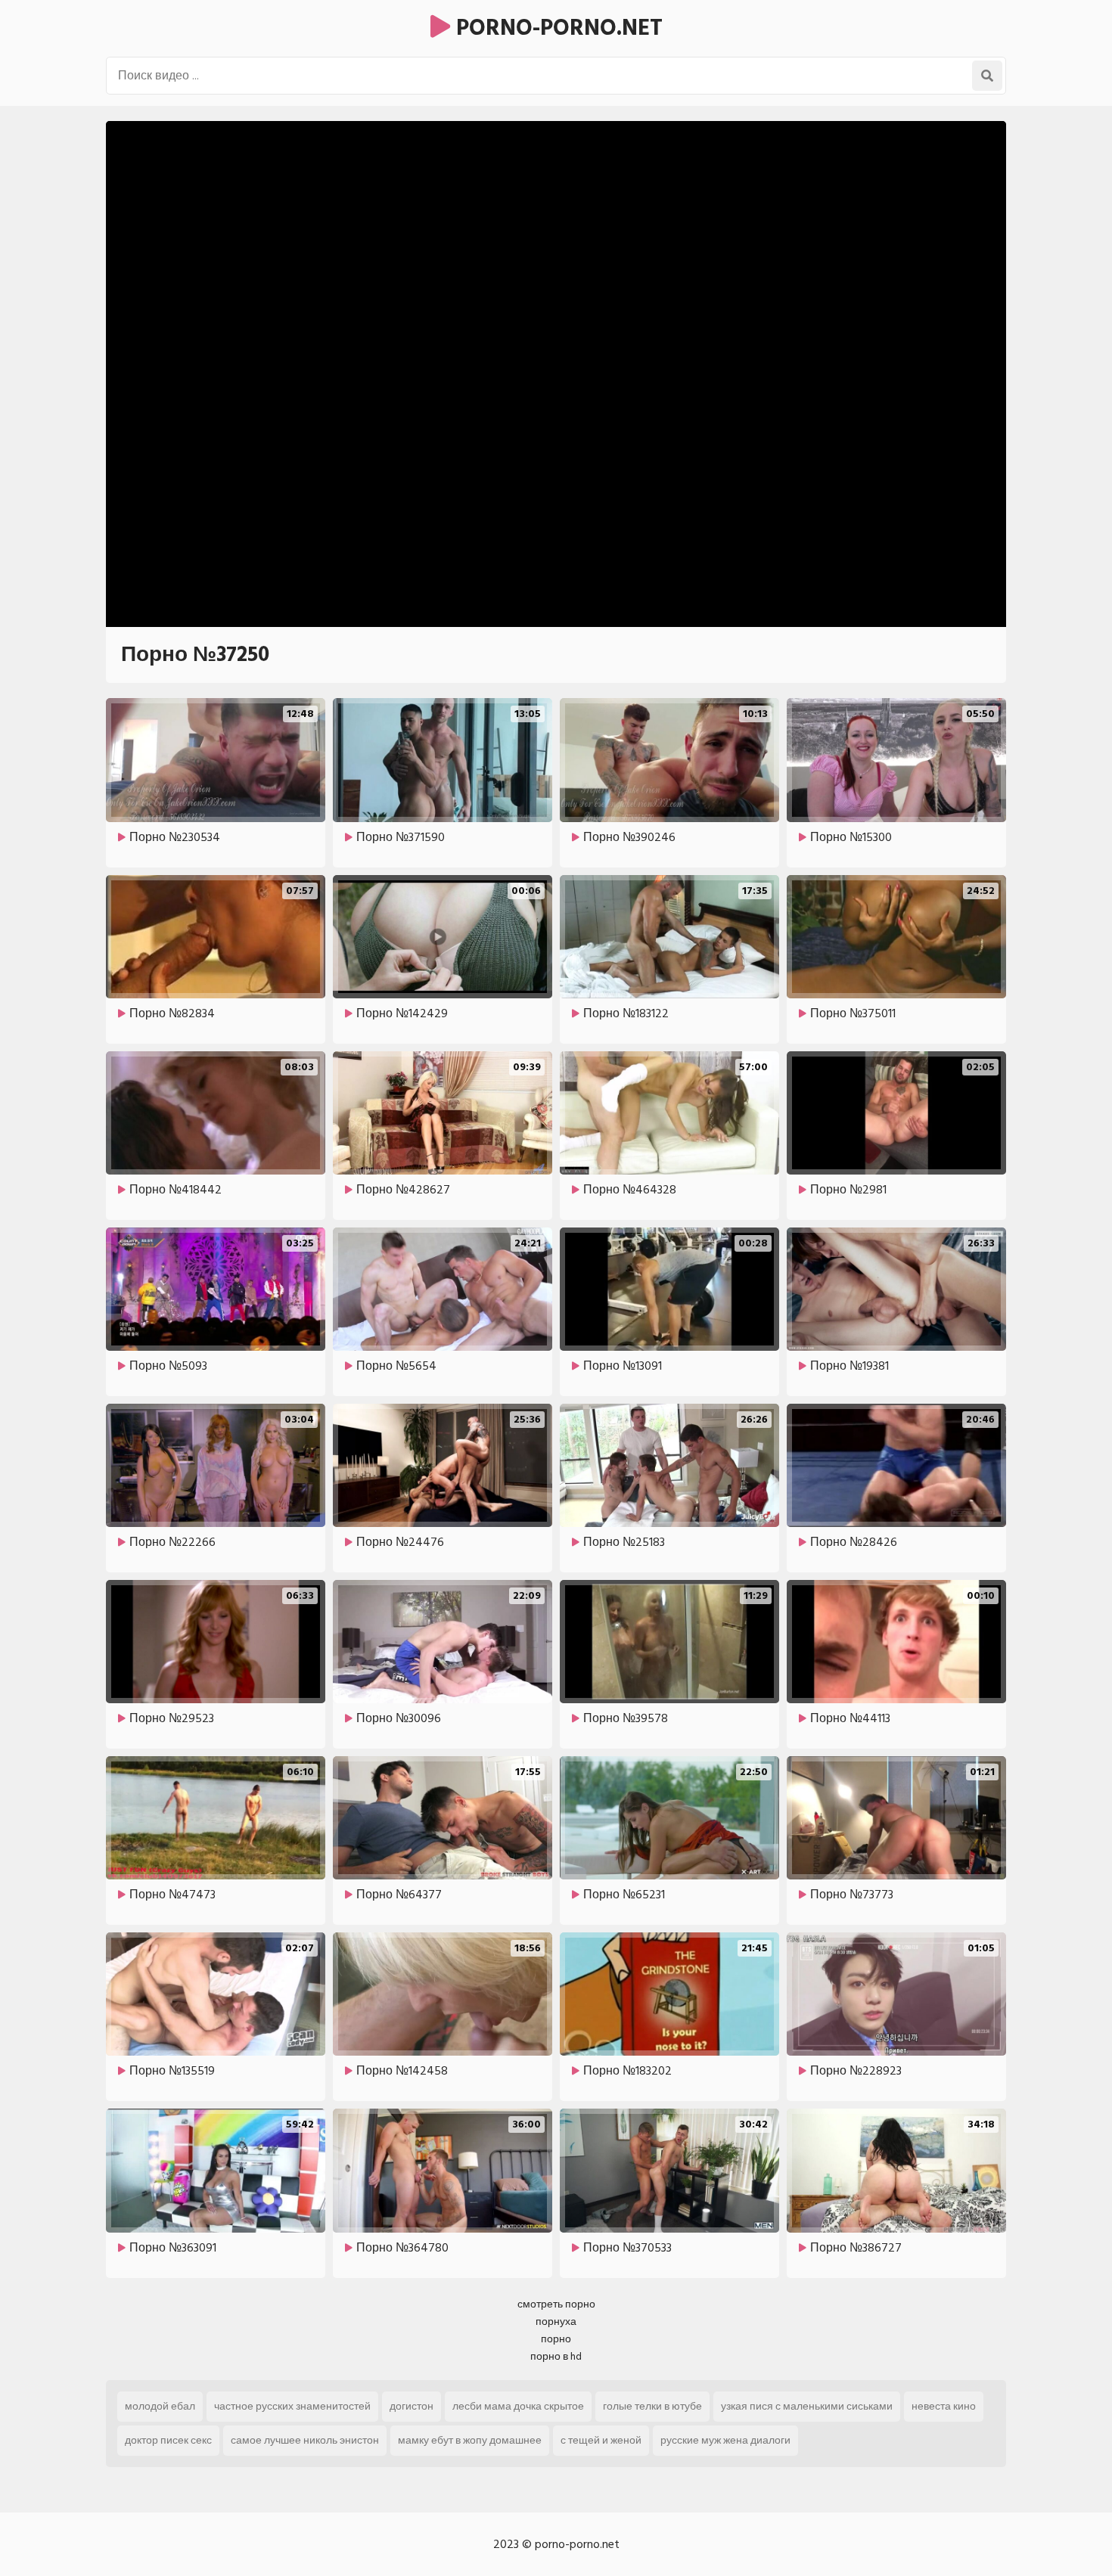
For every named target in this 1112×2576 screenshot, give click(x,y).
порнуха (556, 2322)
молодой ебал (160, 2406)
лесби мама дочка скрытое (518, 2406)
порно (556, 2339)
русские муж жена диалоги (725, 2440)
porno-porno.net (556, 28)
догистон (412, 2406)
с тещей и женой (601, 2440)
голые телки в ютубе (652, 2406)
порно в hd (556, 2356)
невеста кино (944, 2406)
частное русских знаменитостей (292, 2406)
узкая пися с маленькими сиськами (807, 2406)
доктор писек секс (168, 2440)
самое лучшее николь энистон (305, 2440)
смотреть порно (556, 2304)
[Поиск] (987, 76)
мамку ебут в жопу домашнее (470, 2440)
